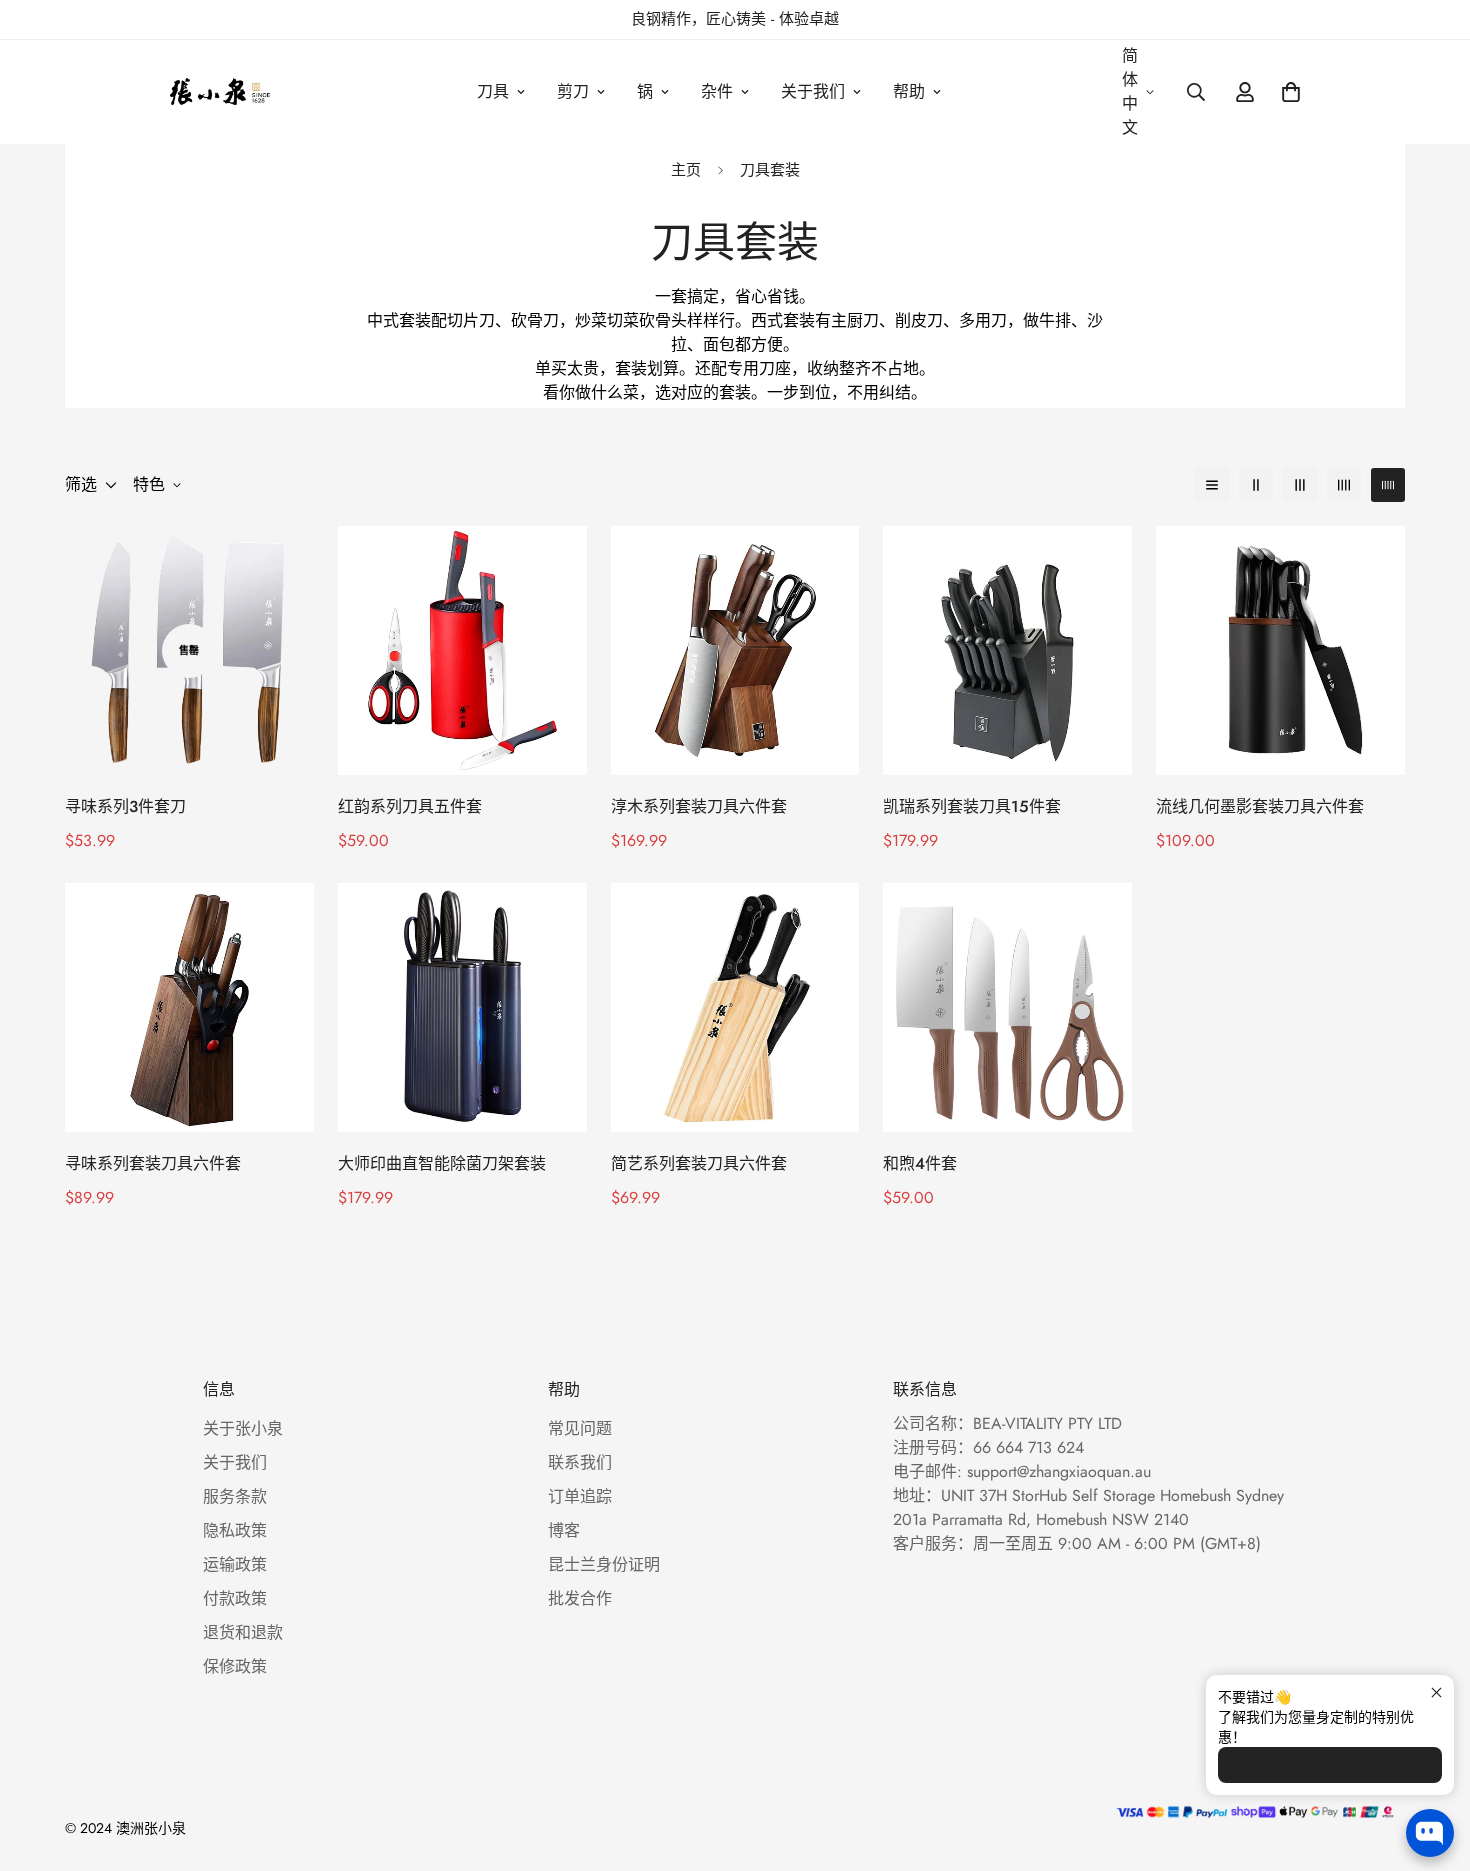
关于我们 (813, 91)
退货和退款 (243, 1632)
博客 (564, 1530)
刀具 (493, 91)
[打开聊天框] (1430, 1833)
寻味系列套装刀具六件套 (153, 1163)
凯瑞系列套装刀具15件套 (972, 806)
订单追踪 (580, 1496)
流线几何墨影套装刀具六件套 (1260, 806)
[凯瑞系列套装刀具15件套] (1007, 650)
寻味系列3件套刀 (125, 806)
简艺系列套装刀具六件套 (699, 1163)
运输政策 (235, 1564)
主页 (686, 170)
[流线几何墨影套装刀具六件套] (1280, 650)
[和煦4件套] (1007, 1007)
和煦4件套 (920, 1163)
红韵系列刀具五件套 (410, 806)
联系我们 (580, 1462)
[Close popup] (1436, 1692)
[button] (1291, 92)
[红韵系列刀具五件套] (462, 650)
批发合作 (580, 1598)
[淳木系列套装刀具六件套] (735, 650)
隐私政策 (235, 1530)
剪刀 (573, 91)
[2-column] (1256, 485)
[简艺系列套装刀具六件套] (735, 1007)
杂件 (717, 91)
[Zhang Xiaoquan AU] (222, 92)
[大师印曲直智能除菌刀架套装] (462, 1007)
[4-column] (1344, 485)
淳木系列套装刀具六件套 (699, 806)
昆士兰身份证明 (604, 1564)
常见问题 (580, 1428)
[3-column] (1300, 485)
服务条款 (235, 1496)
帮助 (909, 91)
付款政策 (235, 1598)
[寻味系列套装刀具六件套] (189, 1007)
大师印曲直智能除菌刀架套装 (442, 1163)
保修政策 (235, 1666)
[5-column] (1388, 485)
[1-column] (1212, 485)
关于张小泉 (243, 1428)
